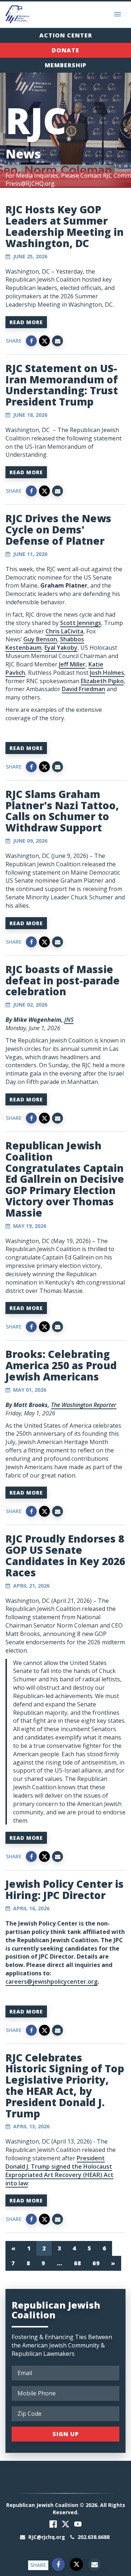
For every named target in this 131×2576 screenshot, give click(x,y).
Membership (66, 65)
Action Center (66, 35)
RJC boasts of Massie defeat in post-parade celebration (63, 980)
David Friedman (84, 689)
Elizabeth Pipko (102, 681)
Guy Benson (40, 639)
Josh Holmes (107, 673)
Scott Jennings (81, 623)
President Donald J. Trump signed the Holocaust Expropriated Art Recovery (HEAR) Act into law (59, 2171)
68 (77, 2263)
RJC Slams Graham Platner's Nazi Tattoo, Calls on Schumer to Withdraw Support (62, 811)
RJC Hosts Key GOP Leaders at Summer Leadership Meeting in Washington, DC (65, 226)
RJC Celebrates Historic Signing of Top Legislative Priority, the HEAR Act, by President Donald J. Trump (65, 2085)
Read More (26, 322)
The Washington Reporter (84, 1405)
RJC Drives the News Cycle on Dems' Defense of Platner (58, 529)
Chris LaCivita (64, 631)
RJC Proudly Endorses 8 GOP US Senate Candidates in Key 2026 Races (65, 1555)
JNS (69, 1020)
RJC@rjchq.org (47, 2537)
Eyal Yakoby (61, 648)
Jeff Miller (72, 664)
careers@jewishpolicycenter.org (51, 1982)
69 (96, 2263)
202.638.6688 (93, 2537)
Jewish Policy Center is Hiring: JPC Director (65, 1889)
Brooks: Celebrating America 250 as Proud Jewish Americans (61, 1365)
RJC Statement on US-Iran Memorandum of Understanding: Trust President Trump (62, 385)
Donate (65, 50)
